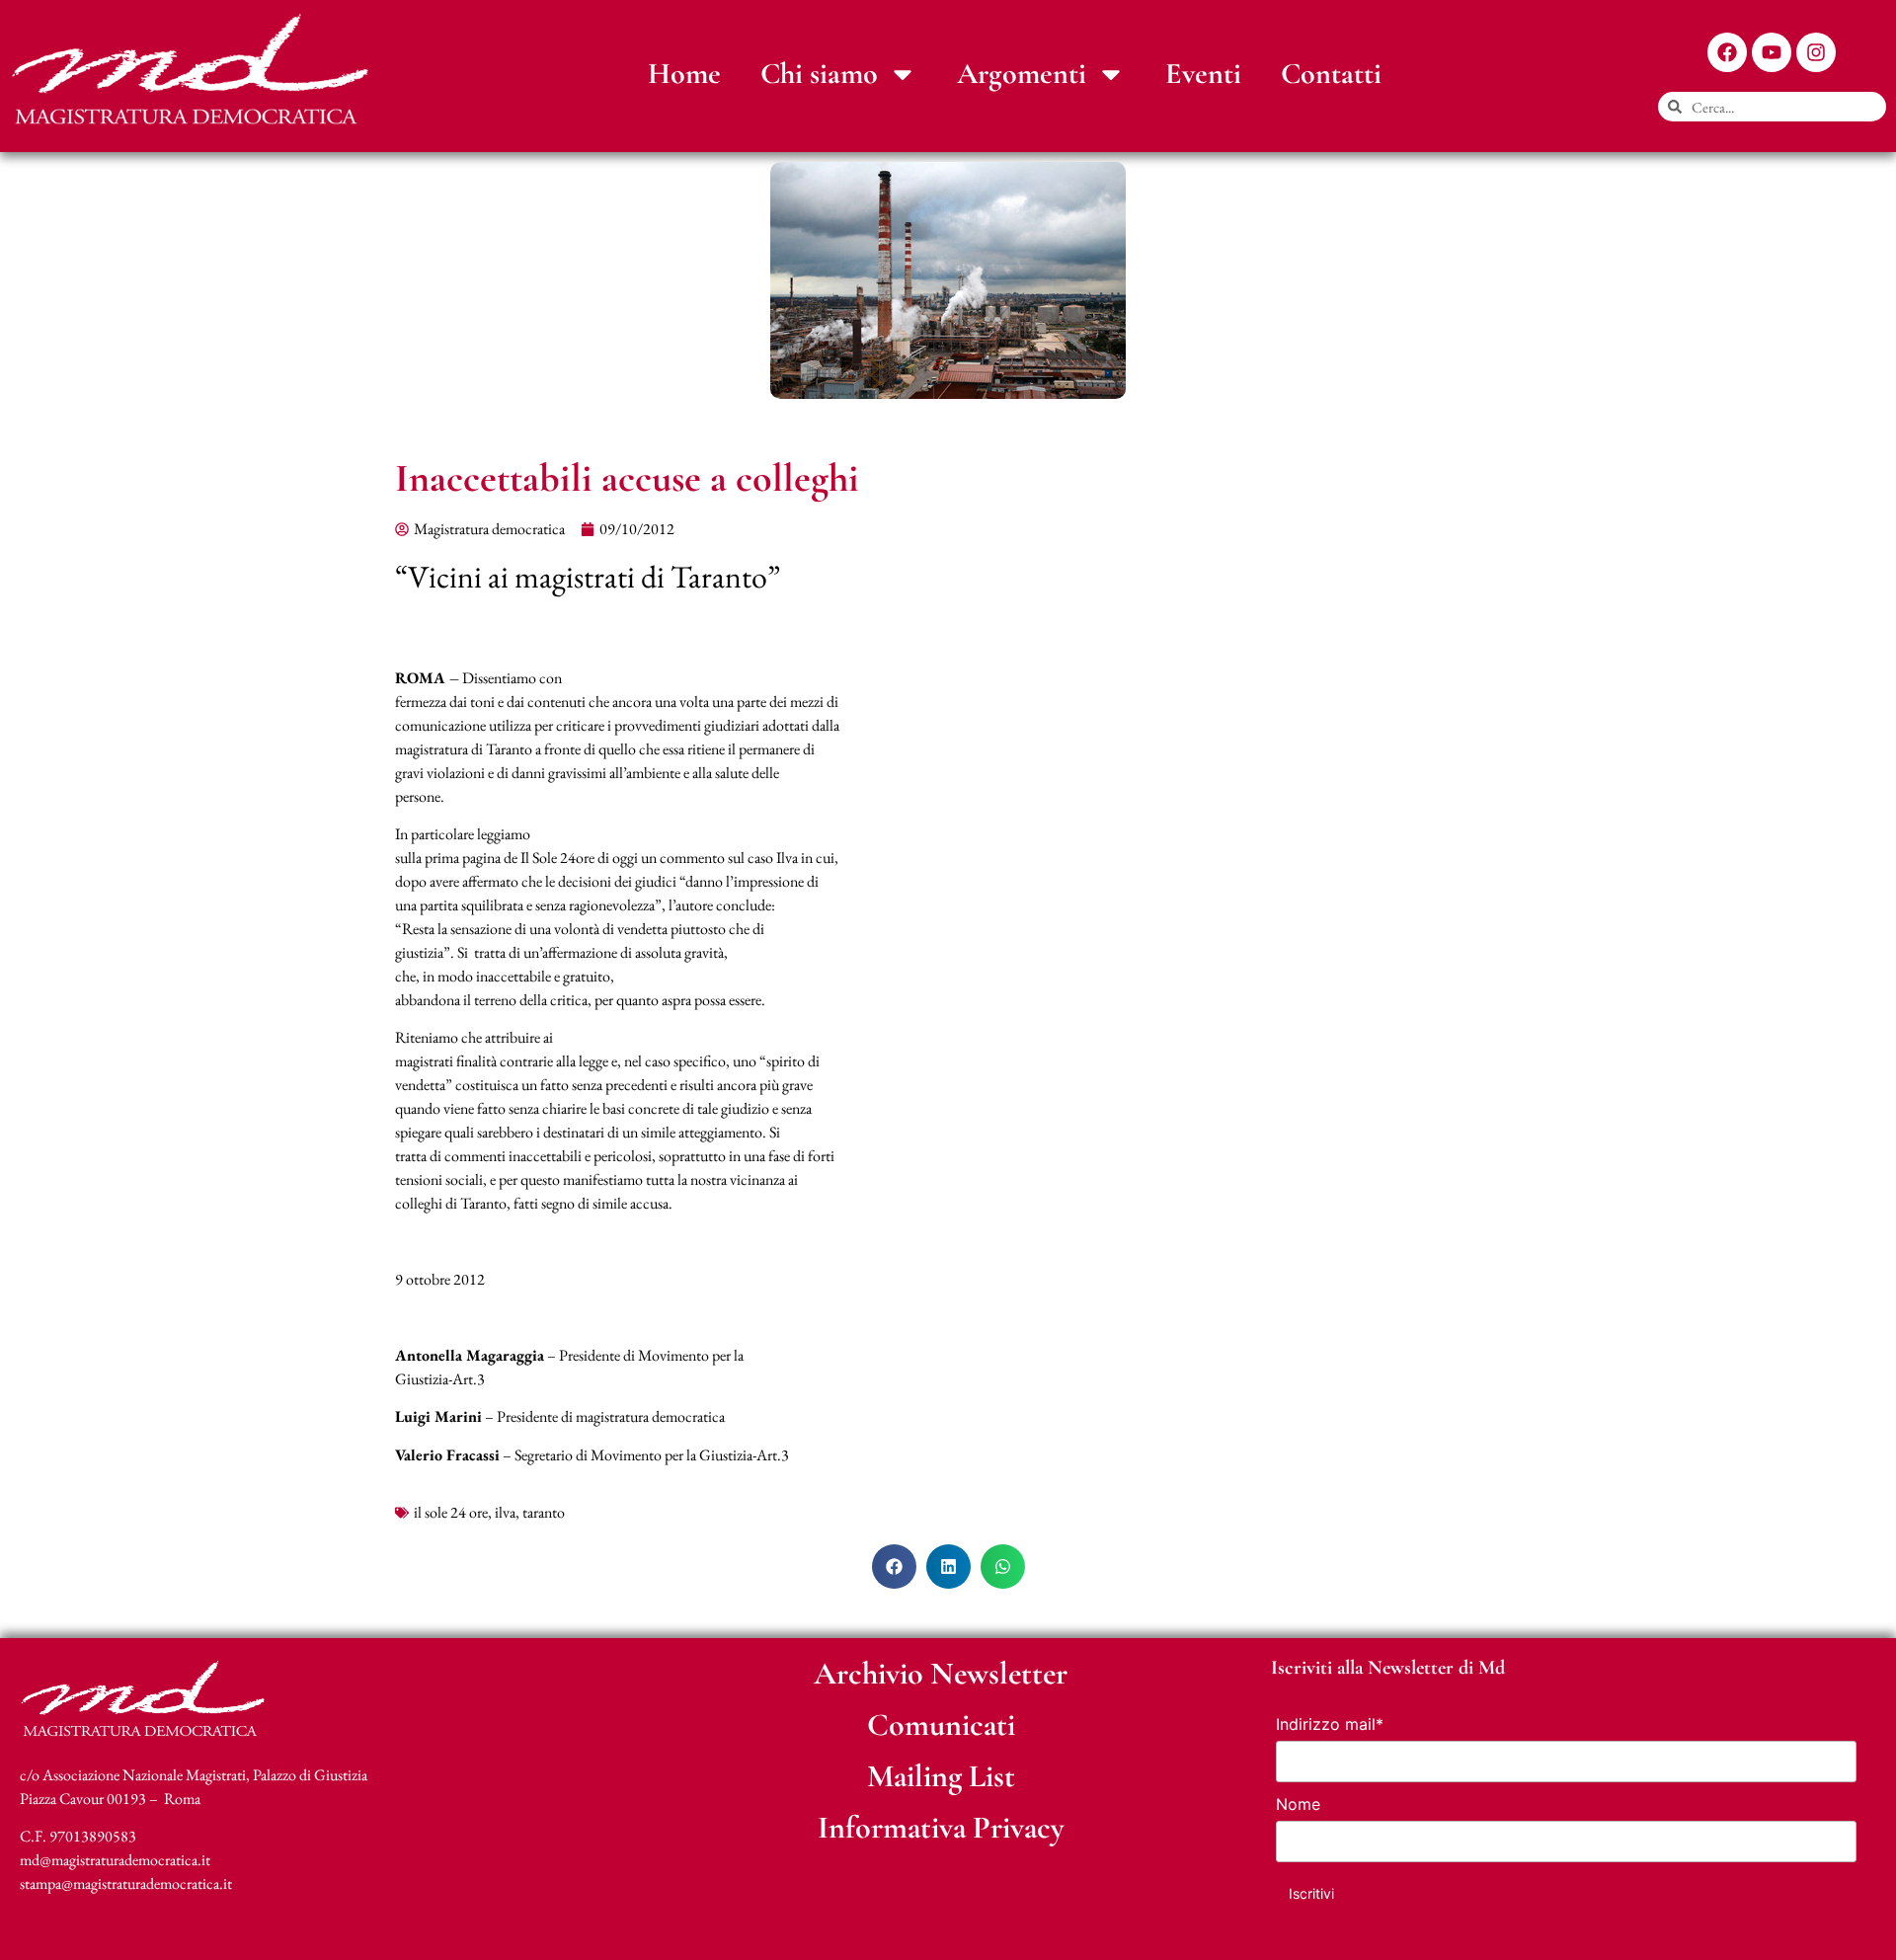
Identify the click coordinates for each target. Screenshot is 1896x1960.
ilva (505, 1512)
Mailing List (941, 1776)
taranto (544, 1512)
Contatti (1331, 74)
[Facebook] (1727, 52)
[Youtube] (1772, 52)
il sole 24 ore (451, 1512)
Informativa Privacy (941, 1827)
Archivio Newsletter (941, 1673)
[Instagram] (1816, 52)
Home (684, 74)
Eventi (1203, 74)
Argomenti (1022, 74)
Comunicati (941, 1725)
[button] (894, 1567)
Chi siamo (819, 74)
